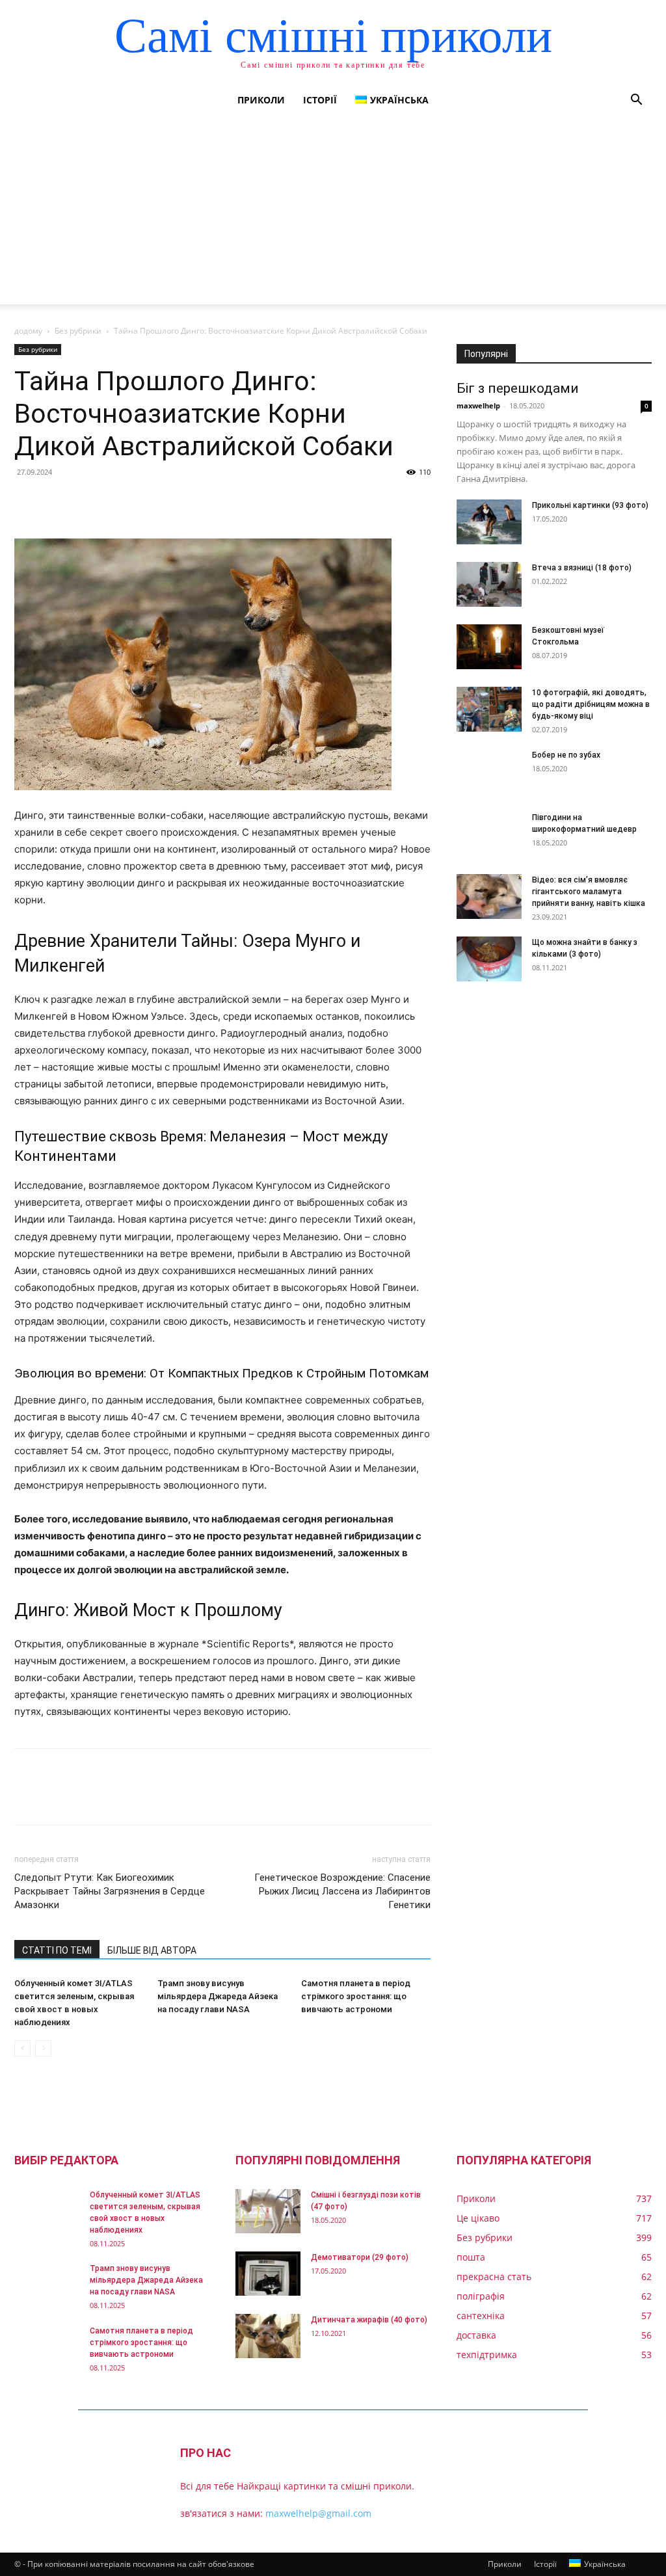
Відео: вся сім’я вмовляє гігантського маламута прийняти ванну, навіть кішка (589, 892)
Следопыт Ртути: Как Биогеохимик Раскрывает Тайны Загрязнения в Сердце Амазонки (110, 1891)
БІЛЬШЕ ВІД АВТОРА (152, 1950)
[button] (636, 101)
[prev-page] (22, 2048)
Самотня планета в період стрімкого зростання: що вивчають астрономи (356, 1996)
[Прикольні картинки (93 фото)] (489, 522)
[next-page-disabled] (43, 2048)
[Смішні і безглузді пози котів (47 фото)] (268, 2211)
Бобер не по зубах (566, 755)
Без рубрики (78, 331)
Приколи (261, 100)
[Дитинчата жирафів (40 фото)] (268, 2336)
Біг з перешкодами (518, 388)
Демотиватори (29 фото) (360, 2257)
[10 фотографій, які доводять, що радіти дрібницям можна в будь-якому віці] (489, 709)
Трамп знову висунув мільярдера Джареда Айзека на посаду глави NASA (218, 1996)
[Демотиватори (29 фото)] (268, 2274)
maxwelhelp (478, 405)
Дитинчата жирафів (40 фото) (369, 2320)
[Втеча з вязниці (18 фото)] (489, 584)
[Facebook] (27, 501)
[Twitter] (57, 501)
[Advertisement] (333, 213)
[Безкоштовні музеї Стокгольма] (489, 647)
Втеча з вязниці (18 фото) (582, 568)
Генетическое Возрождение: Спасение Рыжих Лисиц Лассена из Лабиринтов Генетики (342, 1891)
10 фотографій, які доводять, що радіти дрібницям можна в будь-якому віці (591, 704)
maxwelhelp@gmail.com (318, 2513)
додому (28, 331)
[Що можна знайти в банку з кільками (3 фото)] (489, 959)
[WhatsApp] (117, 501)
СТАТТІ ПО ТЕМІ (57, 1950)
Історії (320, 100)
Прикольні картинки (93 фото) (590, 505)
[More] (148, 501)
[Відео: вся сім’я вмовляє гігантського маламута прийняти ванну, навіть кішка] (489, 896)
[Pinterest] (87, 501)
